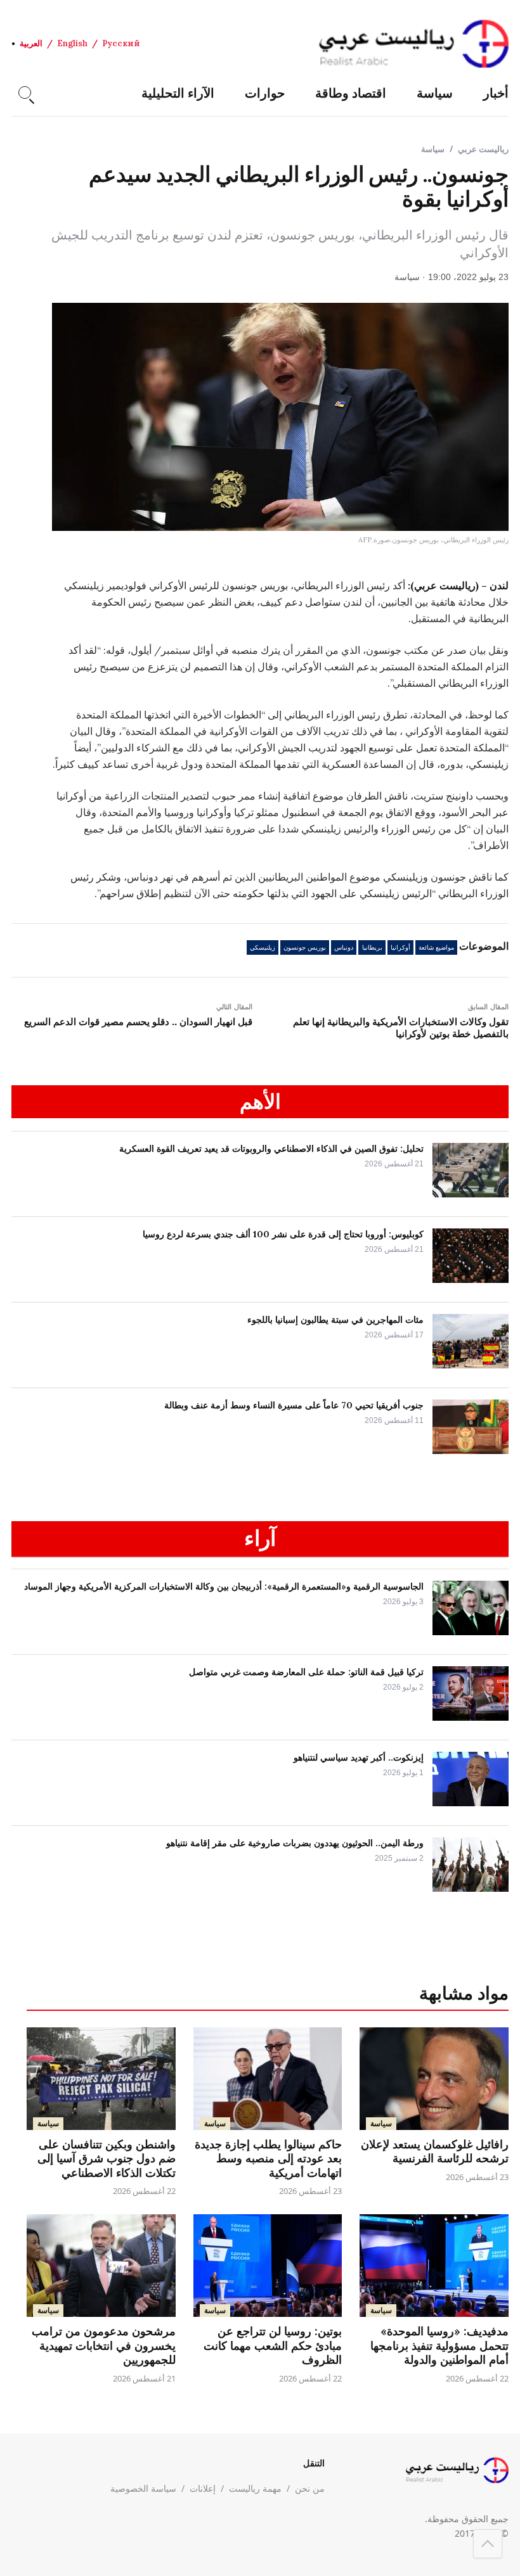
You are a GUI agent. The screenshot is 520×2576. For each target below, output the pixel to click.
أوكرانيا (400, 947)
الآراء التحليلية (178, 93)
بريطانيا (372, 947)
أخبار (496, 93)
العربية (31, 43)
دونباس (344, 947)
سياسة (435, 93)
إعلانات (203, 2488)
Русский (121, 43)
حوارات (265, 93)
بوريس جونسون (305, 947)
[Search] (25, 92)
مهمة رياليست (255, 2488)
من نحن (310, 2488)
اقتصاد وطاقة (351, 93)
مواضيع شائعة (436, 947)
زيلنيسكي (263, 947)
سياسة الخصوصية (143, 2488)
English (72, 43)
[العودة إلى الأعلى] (488, 2544)
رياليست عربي (483, 149)
